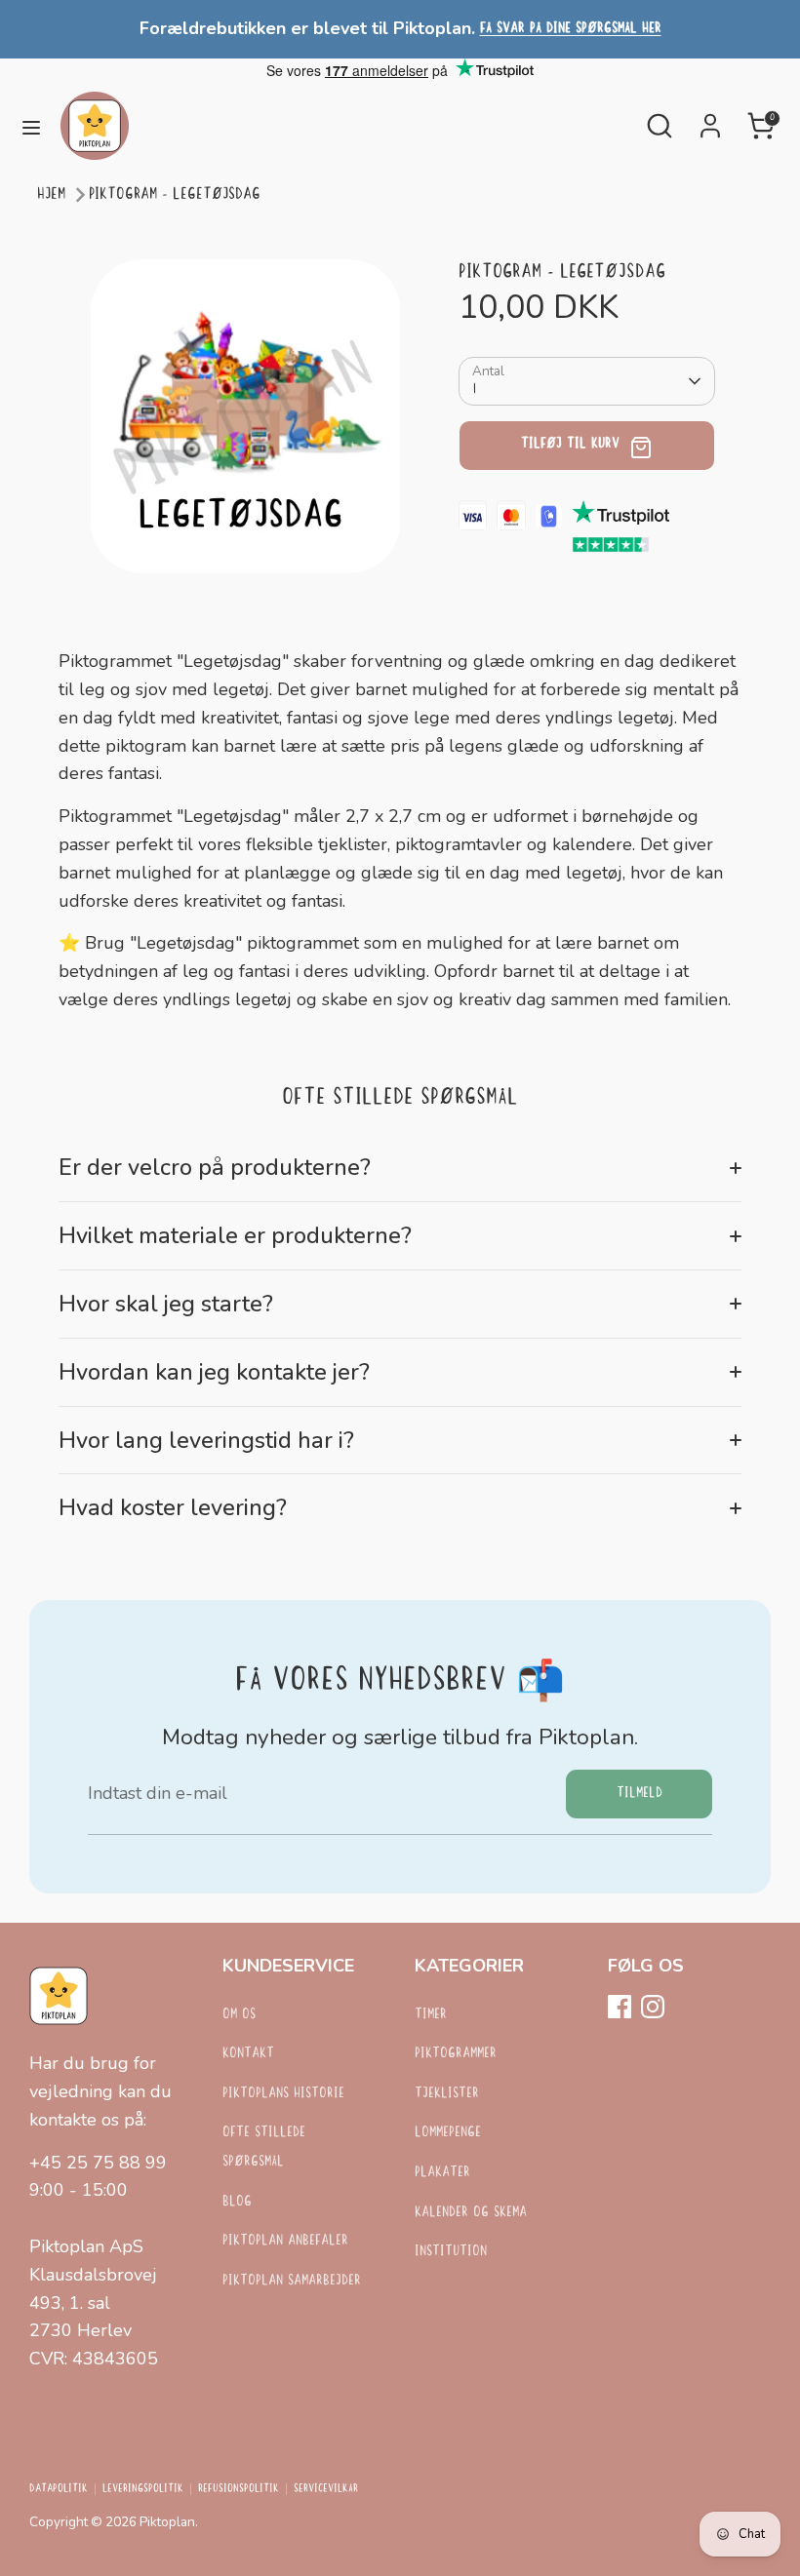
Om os (239, 2015)
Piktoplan (167, 2522)
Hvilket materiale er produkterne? (235, 1235)
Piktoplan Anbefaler (285, 2241)
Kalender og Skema (471, 2213)
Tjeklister (447, 2094)
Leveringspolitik (143, 2489)
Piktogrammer (456, 2054)
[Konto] (710, 120)
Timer (431, 2015)
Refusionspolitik (239, 2489)
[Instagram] (653, 2007)
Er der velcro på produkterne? (215, 1167)
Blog (237, 2202)
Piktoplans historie (283, 2094)
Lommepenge (448, 2133)
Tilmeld (640, 1794)
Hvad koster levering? (173, 1507)
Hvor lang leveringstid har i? (206, 1440)
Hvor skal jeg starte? (166, 1304)
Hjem (51, 195)
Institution (451, 2252)
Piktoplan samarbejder (292, 2281)
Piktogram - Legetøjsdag (175, 195)
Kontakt (248, 2054)
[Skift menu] (31, 126)
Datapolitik (59, 2489)
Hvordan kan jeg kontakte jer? (214, 1372)
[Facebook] (620, 2007)
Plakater (442, 2173)
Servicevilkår (326, 2489)
